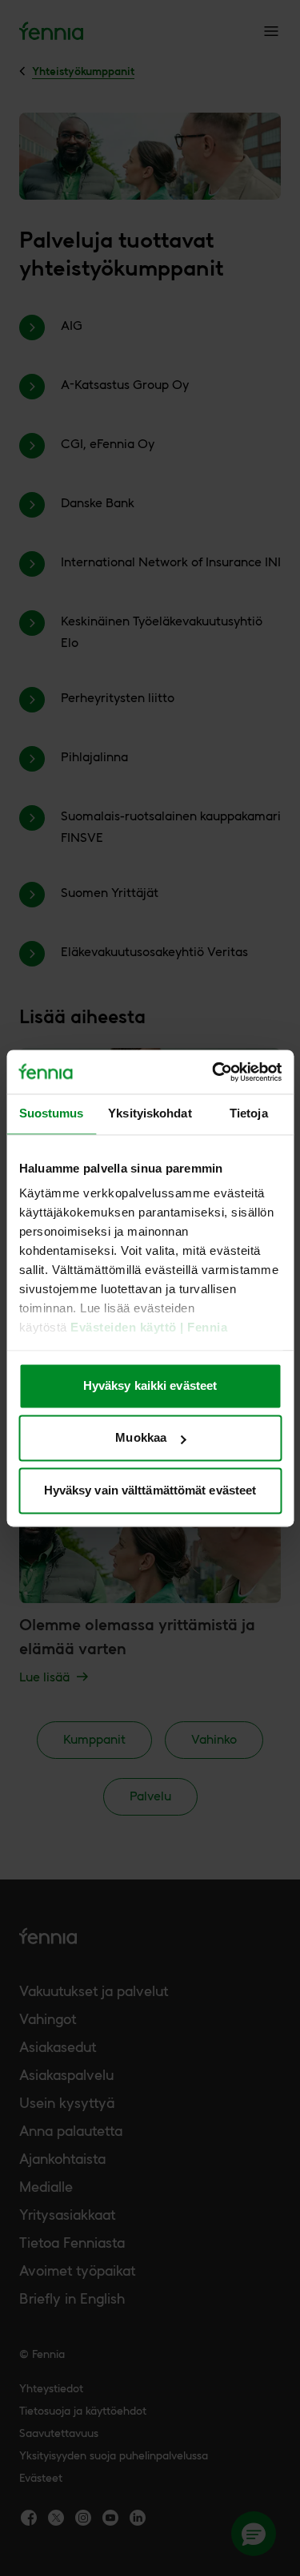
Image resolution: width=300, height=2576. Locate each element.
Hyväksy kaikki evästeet (150, 1385)
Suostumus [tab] (52, 1113)
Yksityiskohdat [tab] (150, 1113)
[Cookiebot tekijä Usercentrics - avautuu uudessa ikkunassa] (214, 1072)
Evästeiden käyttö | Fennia (149, 1328)
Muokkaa (141, 1438)
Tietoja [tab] (249, 1113)
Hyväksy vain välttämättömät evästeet (150, 1490)
